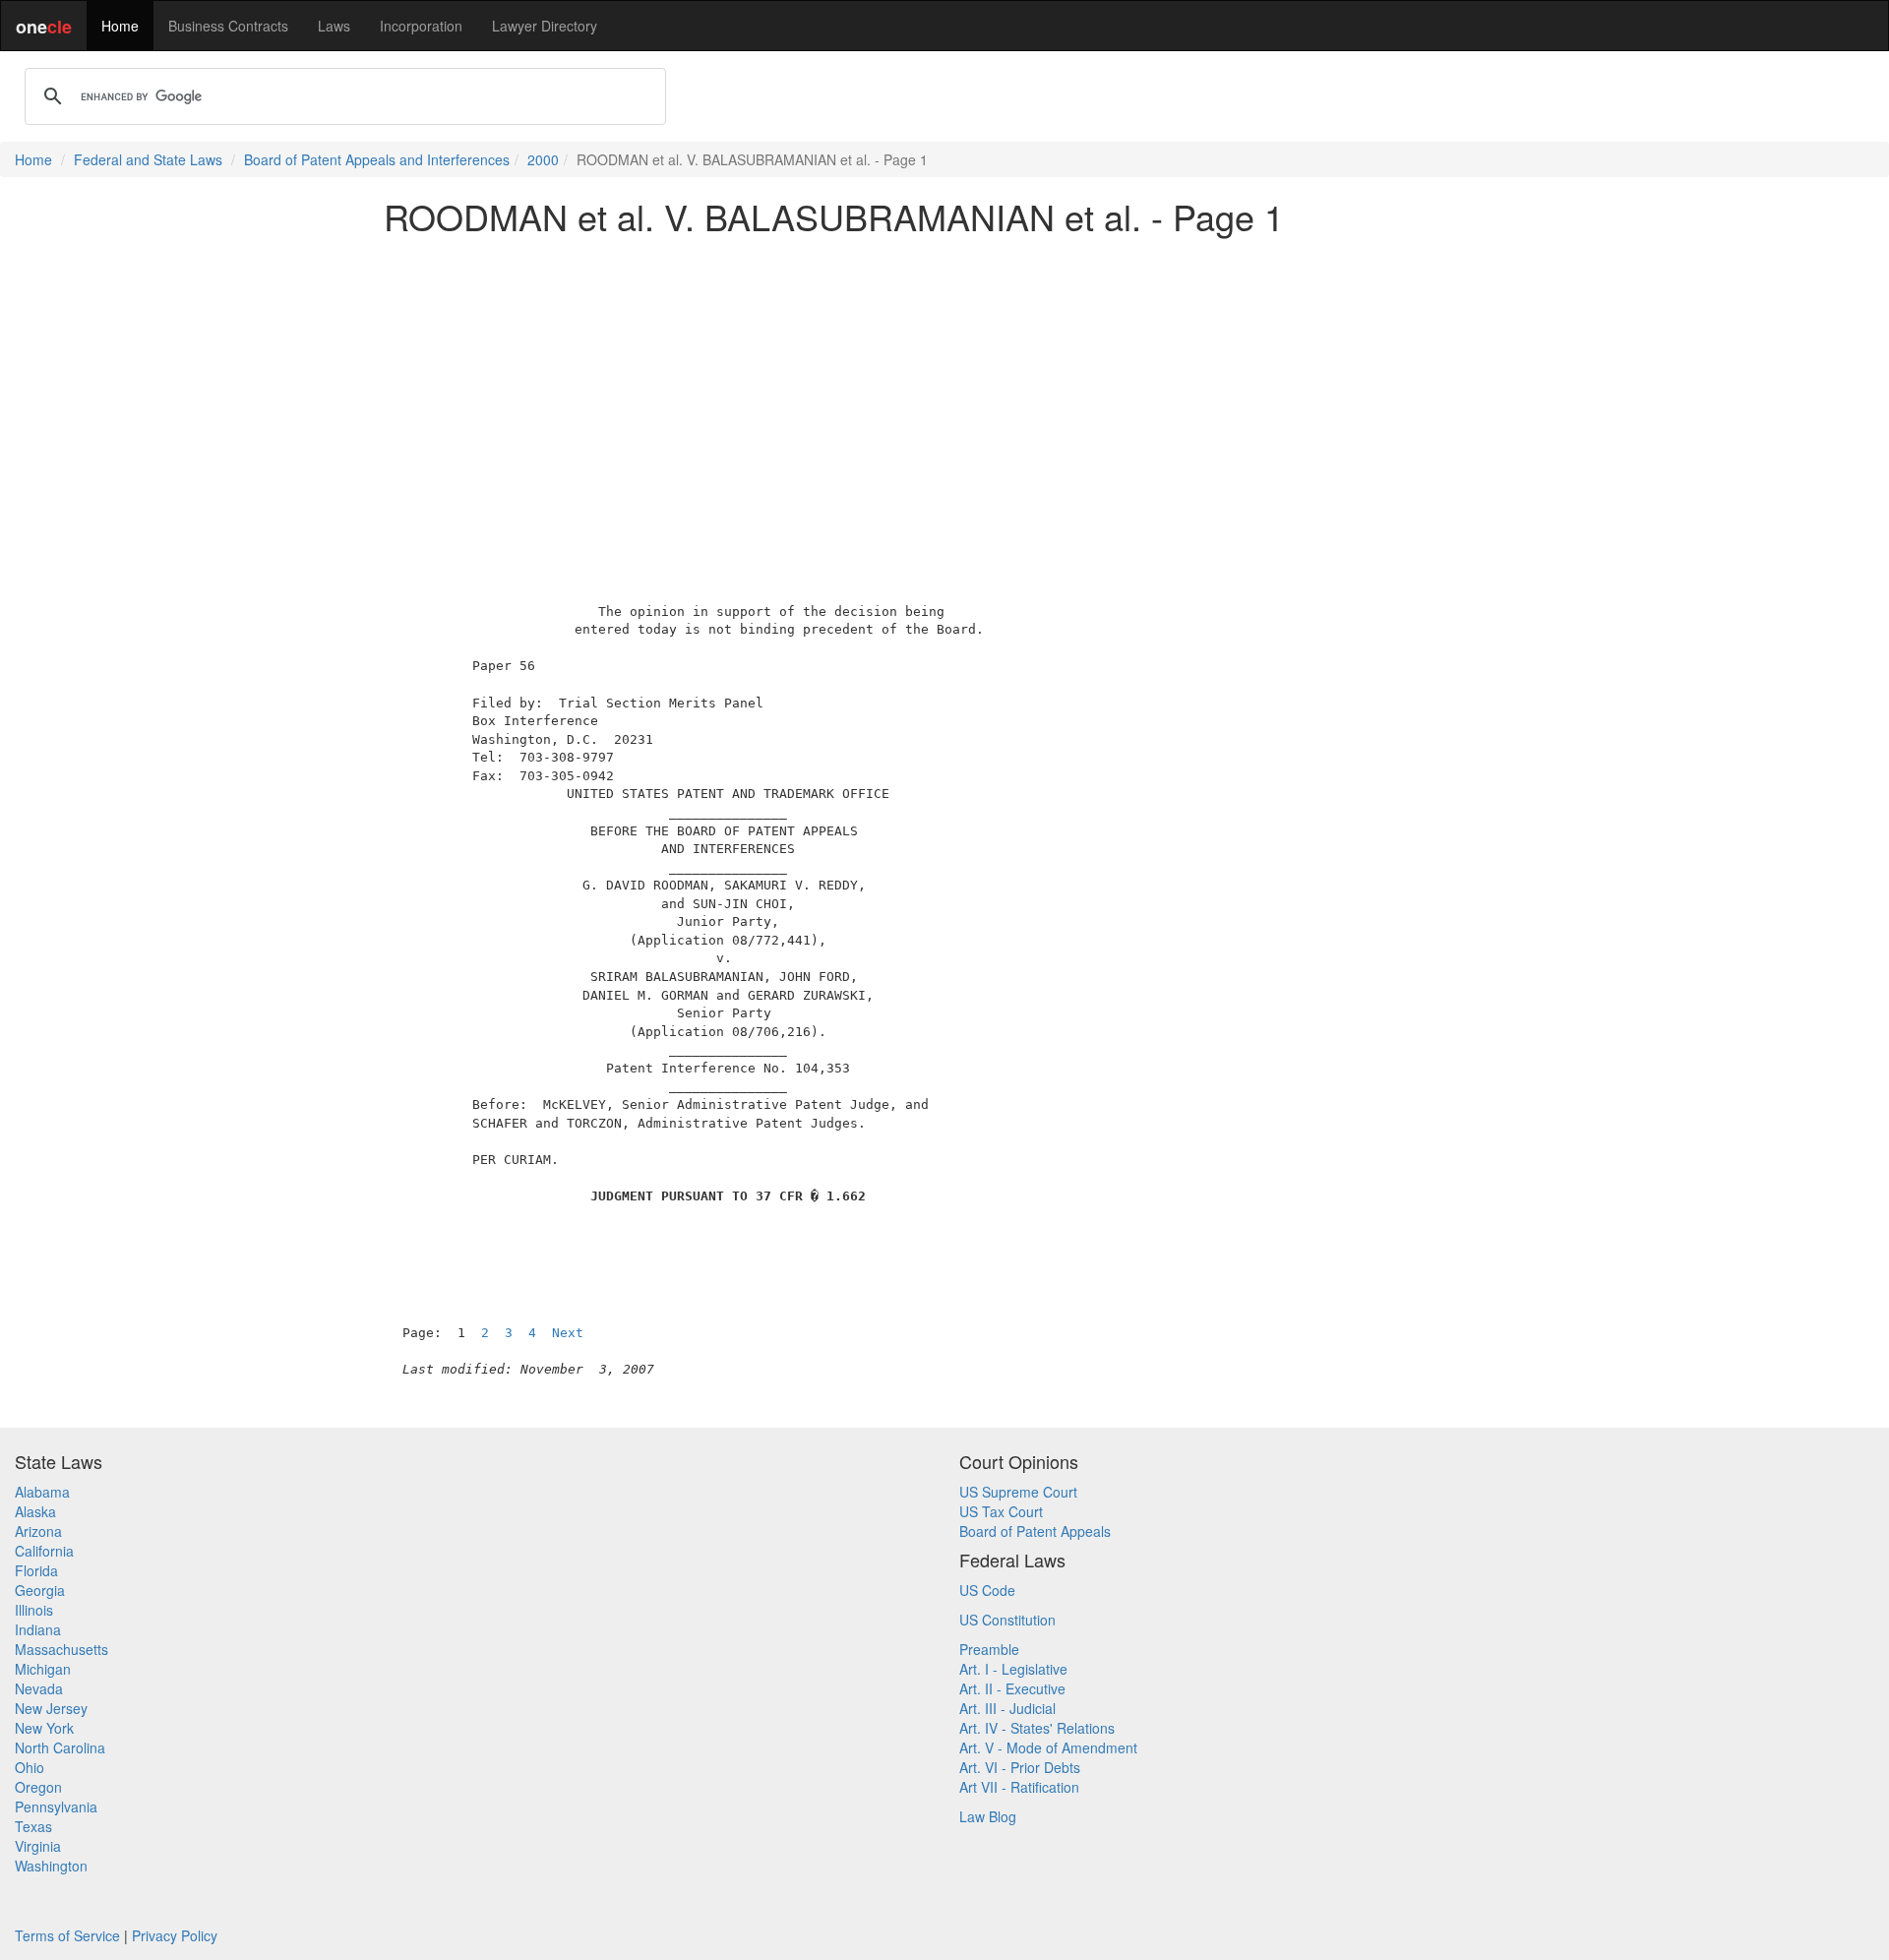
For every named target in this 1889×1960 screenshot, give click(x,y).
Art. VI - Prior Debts (1020, 1767)
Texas (33, 1826)
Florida (36, 1570)
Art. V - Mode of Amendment (1048, 1747)
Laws (334, 26)
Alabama (42, 1492)
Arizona (38, 1531)
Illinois (34, 1610)
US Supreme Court (1018, 1492)
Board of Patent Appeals (1035, 1531)
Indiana (38, 1629)
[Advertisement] (944, 388)
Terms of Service (67, 1935)
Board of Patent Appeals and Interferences (377, 159)
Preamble (989, 1649)
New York (44, 1728)
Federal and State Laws (148, 159)
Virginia (38, 1846)
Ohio (30, 1767)
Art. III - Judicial (1007, 1708)
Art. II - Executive (1012, 1688)
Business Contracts (228, 26)
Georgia (40, 1590)
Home (120, 26)
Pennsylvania (56, 1807)
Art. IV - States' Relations (1037, 1728)
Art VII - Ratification (1019, 1787)
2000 (543, 159)
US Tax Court (1001, 1511)
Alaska (35, 1511)
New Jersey (51, 1708)
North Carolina (60, 1747)
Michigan (43, 1669)
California (44, 1551)
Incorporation (421, 26)
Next (568, 1333)
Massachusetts (61, 1649)
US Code (987, 1590)
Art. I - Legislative (1013, 1669)
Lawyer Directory (545, 26)
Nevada (39, 1688)
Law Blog (988, 1816)
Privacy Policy (175, 1935)
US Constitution (1007, 1620)
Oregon (38, 1787)
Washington (51, 1866)
